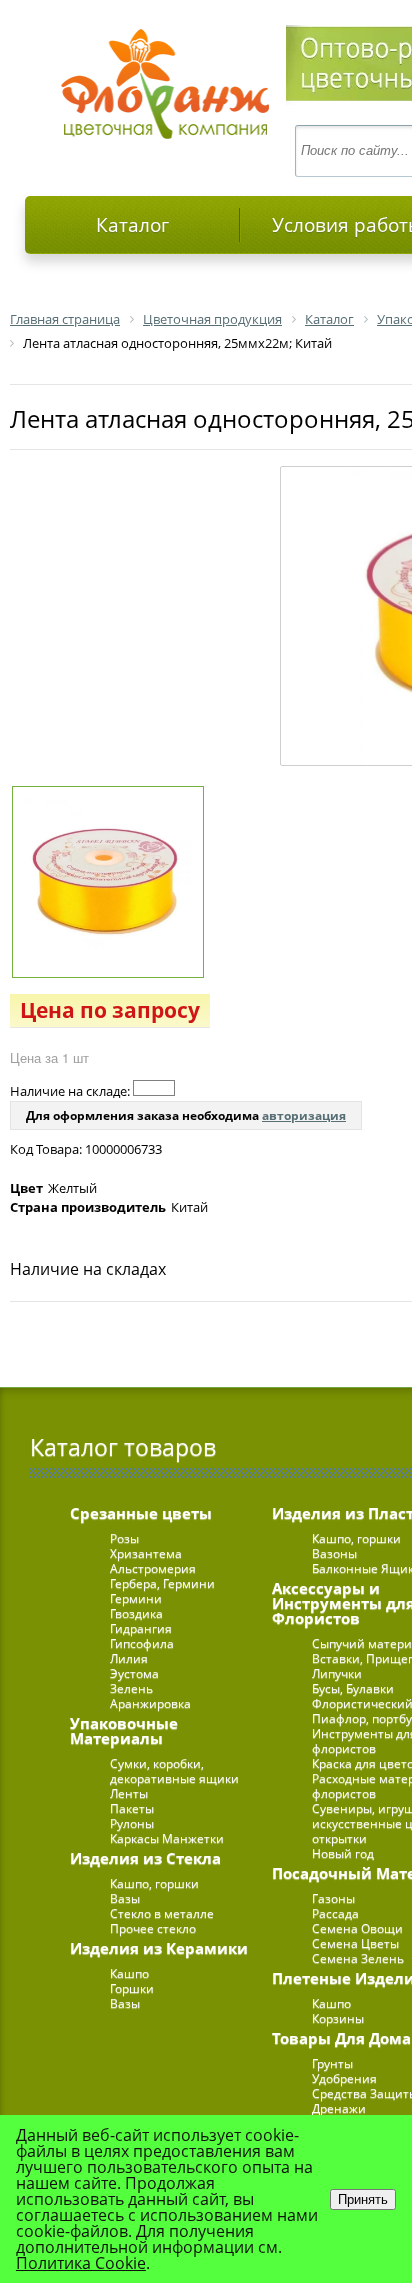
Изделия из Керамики (159, 1948)
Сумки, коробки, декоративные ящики (174, 1771)
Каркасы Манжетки (167, 1838)
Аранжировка (150, 1703)
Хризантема (146, 1553)
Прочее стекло (153, 1928)
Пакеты (132, 1808)
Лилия (129, 1658)
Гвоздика (136, 1613)
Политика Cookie (81, 2263)
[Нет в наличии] (154, 1088)
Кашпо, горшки (154, 1883)
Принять (363, 2199)
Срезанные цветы (141, 1513)
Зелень (131, 1688)
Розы (124, 1538)
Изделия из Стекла (145, 1858)
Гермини (136, 1598)
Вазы (125, 1898)
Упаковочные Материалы (124, 1730)
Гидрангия (141, 1628)
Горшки (132, 1988)
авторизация (304, 1115)
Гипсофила (142, 1643)
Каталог (132, 225)
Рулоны (132, 1823)
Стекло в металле (162, 1913)
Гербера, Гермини (162, 1583)
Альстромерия (153, 1568)
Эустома (134, 1673)
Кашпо (129, 1973)
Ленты (129, 1793)
